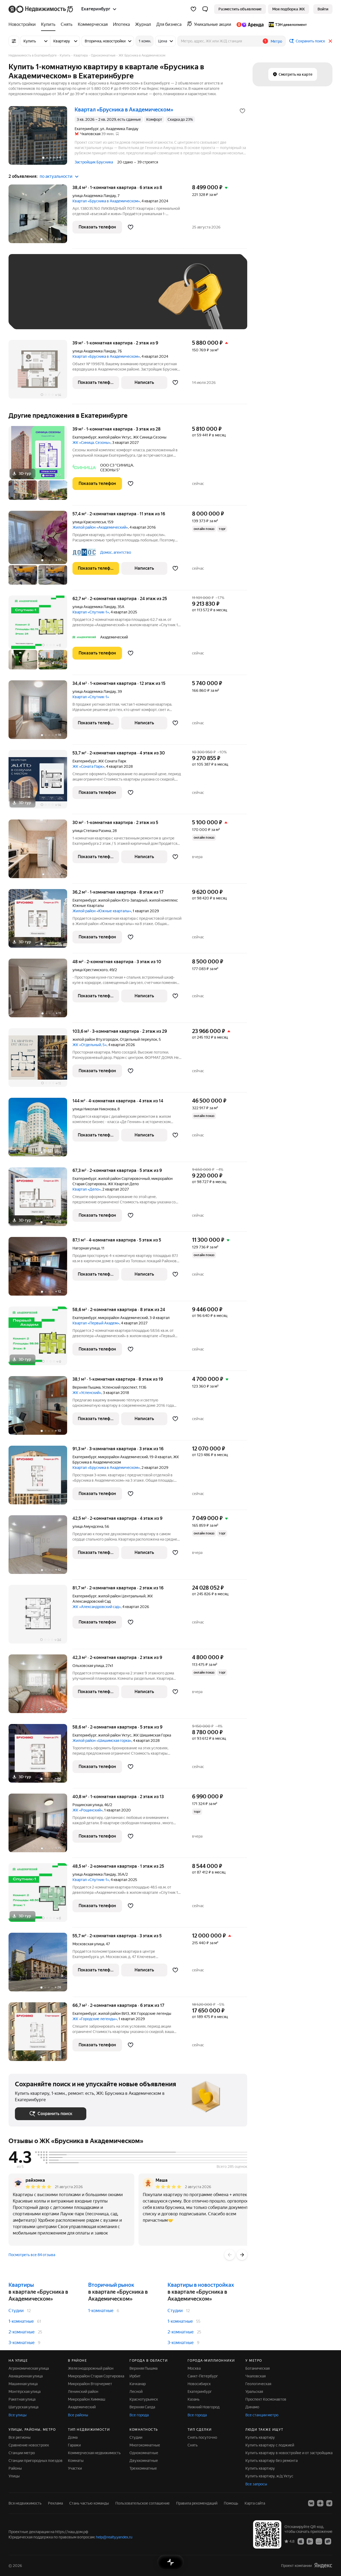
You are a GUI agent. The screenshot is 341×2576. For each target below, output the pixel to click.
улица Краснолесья (89, 522)
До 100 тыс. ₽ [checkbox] (33, 315)
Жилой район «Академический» (100, 527)
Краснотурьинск (144, 2399)
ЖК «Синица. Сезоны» (92, 443)
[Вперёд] (242, 2255)
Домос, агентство (116, 552)
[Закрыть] (330, 41)
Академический (82, 2407)
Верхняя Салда (142, 2407)
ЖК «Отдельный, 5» (90, 1045)
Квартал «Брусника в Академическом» (106, 201)
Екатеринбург (84, 437)
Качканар (138, 2384)
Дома (73, 2437)
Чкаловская (255, 2376)
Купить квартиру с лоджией (270, 2445)
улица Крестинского (90, 970)
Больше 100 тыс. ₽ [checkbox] (75, 315)
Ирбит (135, 2376)
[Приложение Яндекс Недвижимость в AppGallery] (319, 2541)
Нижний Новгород (204, 2407)
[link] (323, 9)
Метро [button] (276, 41)
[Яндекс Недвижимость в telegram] (329, 2503)
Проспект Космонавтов (266, 2399)
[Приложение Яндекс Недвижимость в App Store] (301, 2541)
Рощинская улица (88, 1805)
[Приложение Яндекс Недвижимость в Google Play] (310, 2541)
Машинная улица (23, 2384)
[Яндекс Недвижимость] (41, 9)
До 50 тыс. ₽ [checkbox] (67, 300)
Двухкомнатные (144, 2461)
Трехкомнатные (143, 2468)
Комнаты (76, 2461)
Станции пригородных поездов (36, 2461)
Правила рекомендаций (197, 2503)
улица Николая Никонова (94, 1109)
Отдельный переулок (139, 1039)
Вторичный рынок (111, 2285)
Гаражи (74, 2445)
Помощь (231, 2503)
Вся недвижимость (25, 2503)
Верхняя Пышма (86, 1387)
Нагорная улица (86, 1248)
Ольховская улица (88, 1666)
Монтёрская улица (25, 2392)
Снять (193, 2445)
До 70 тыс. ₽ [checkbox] (102, 300)
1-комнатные (21, 2321)
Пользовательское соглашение (143, 2503)
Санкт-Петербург (203, 2376)
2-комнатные (22, 2332)
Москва (194, 2368)
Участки (75, 2468)
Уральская (254, 2392)
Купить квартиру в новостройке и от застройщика (289, 2453)
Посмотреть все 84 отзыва (32, 2255)
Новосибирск (199, 2384)
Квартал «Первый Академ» (96, 1323)
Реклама (55, 2503)
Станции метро (22, 2453)
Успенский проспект (120, 1387)
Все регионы (20, 2437)
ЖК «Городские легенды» (95, 2019)
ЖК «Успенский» (87, 1393)
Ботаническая (257, 2368)
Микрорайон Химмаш (87, 2399)
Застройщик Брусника (94, 162)
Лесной (136, 2392)
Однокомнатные (144, 2453)
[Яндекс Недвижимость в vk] (311, 2503)
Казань (194, 2399)
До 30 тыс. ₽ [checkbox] (32, 300)
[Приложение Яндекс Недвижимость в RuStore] (328, 2541)
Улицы (14, 2476)
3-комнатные (22, 2343)
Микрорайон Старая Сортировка (96, 2376)
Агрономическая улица (29, 2368)
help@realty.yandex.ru (114, 2537)
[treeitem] (23, 25)
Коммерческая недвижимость (94, 2453)
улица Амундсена (88, 1526)
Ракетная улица (22, 2399)
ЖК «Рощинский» (88, 1810)
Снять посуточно (202, 2437)
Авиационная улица (26, 2376)
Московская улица (88, 1944)
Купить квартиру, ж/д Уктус (269, 2476)
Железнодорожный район (91, 2368)
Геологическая (258, 2384)
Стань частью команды (89, 2503)
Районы (15, 2468)
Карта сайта (255, 2503)
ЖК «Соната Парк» (88, 766)
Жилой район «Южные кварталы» (102, 911)
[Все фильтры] (14, 41)
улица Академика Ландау (94, 196)
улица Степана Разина (92, 831)
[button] (205, 9)
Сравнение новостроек (29, 2445)
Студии (16, 2311)
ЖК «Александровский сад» (97, 1607)
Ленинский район (83, 2392)
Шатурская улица (23, 2407)
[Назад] (230, 2255)
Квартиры (21, 2285)
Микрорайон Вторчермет (90, 2384)
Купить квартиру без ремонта (271, 2461)
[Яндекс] (323, 2565)
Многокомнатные (145, 2445)
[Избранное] (193, 9)
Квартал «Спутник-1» (91, 612)
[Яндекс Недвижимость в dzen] (320, 2503)
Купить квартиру (260, 2437)
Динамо (252, 2407)
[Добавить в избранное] (242, 111)
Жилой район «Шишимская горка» (102, 1741)
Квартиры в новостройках (201, 2285)
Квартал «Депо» (87, 1189)
